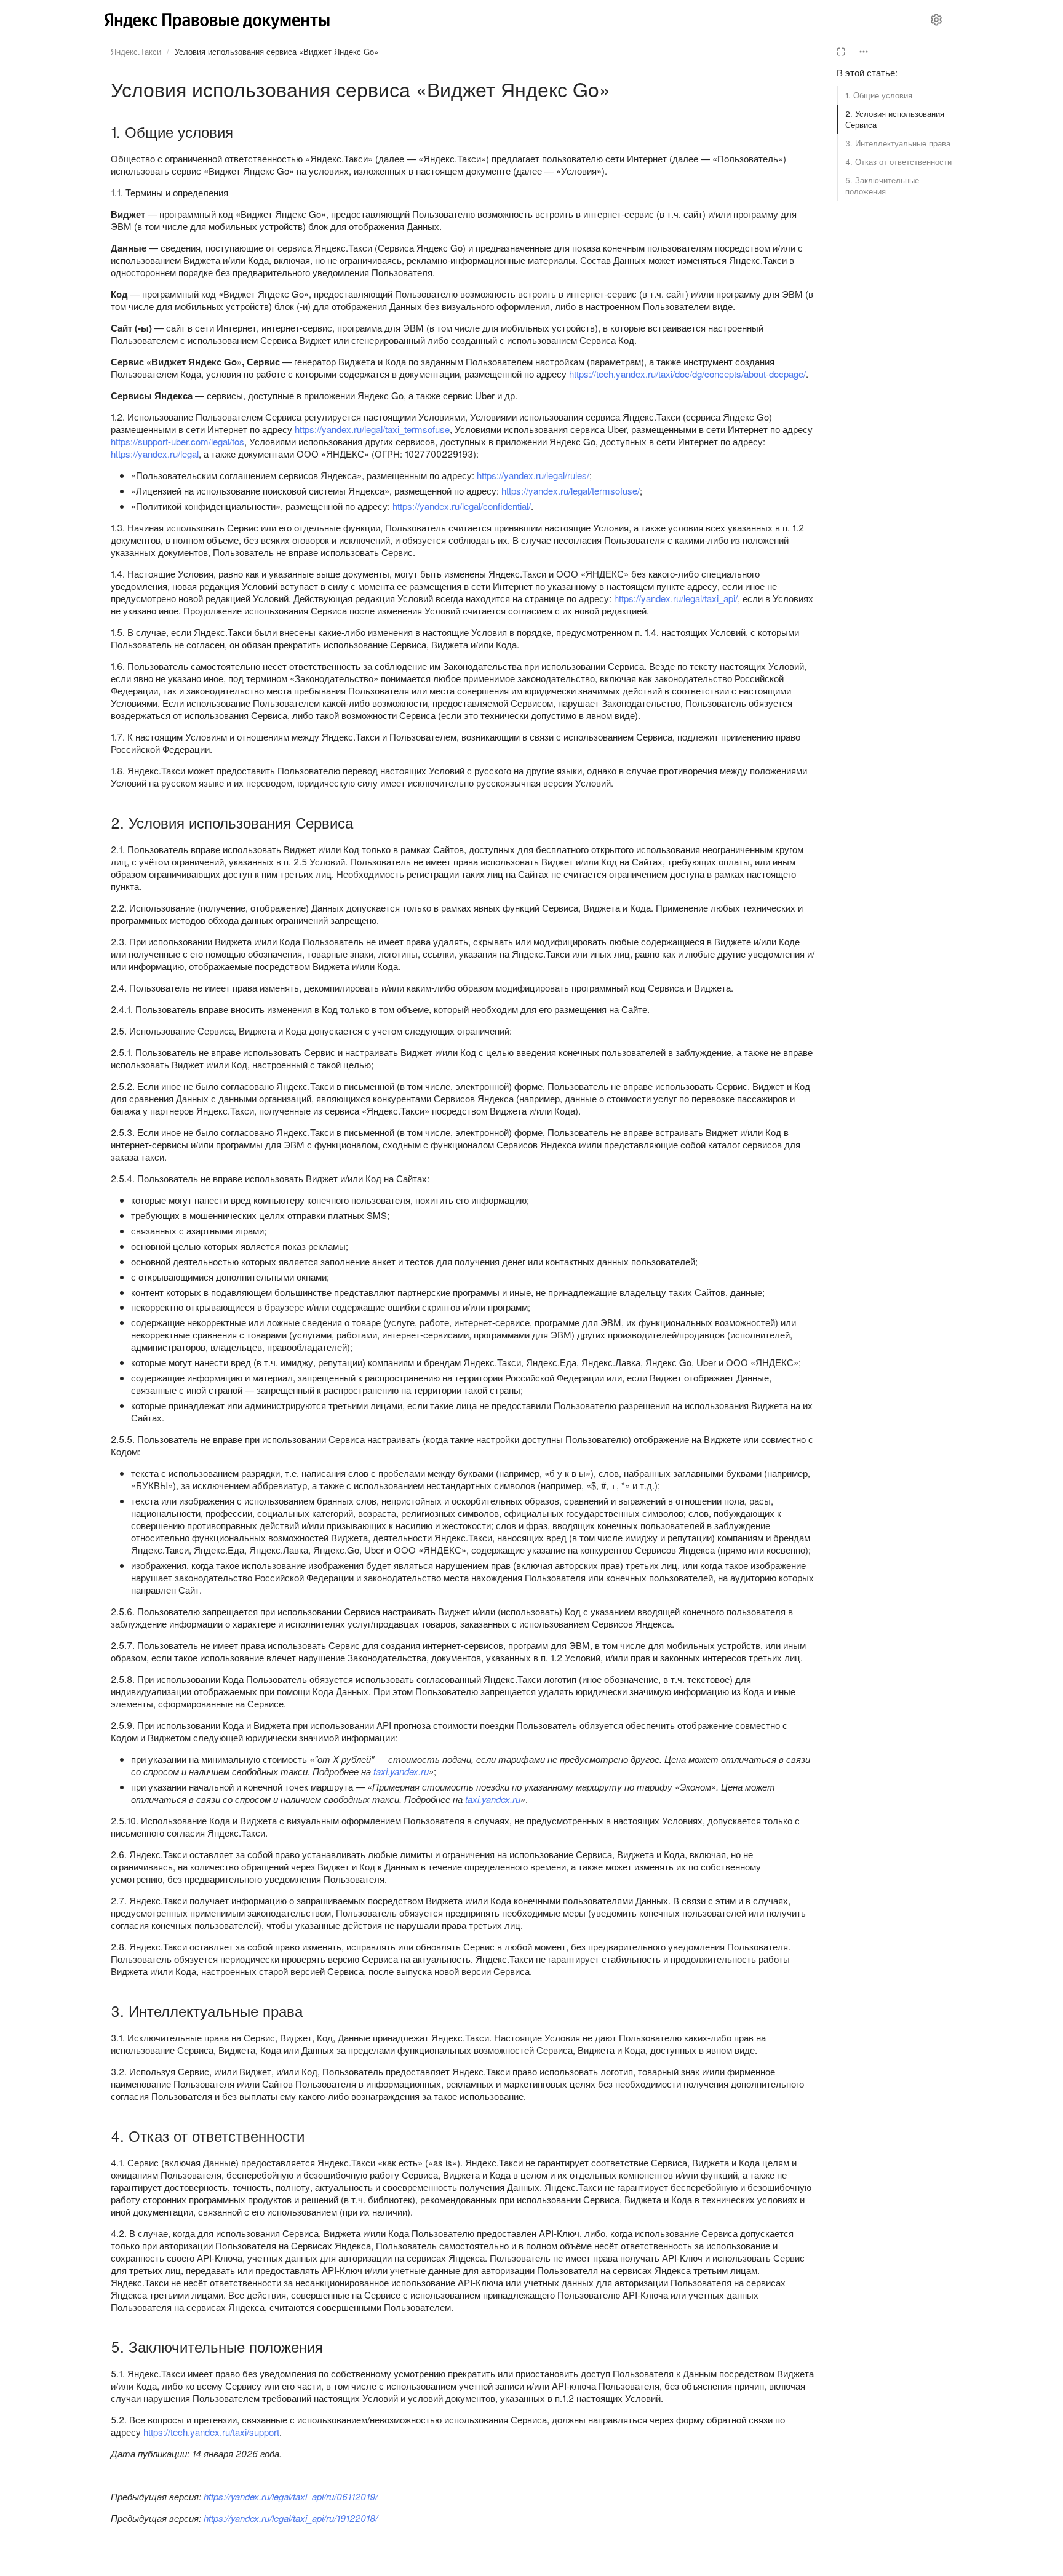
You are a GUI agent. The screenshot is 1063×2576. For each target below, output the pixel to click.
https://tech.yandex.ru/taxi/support (211, 2432)
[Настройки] (936, 20)
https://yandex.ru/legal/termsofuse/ (571, 491)
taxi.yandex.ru (401, 1771)
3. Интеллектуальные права (898, 143)
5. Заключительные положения (882, 185)
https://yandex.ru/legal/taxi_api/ (676, 598)
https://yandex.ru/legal (155, 454)
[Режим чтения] (841, 52)
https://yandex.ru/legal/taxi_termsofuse (372, 429)
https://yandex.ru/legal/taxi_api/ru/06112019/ (291, 2496)
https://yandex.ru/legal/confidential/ (462, 506)
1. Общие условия (879, 95)
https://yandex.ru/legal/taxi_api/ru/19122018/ (291, 2518)
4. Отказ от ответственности (898, 161)
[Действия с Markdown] (864, 52)
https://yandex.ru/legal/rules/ (533, 475)
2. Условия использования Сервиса (895, 119)
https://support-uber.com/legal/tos (177, 441)
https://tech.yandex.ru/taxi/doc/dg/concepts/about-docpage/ (687, 374)
